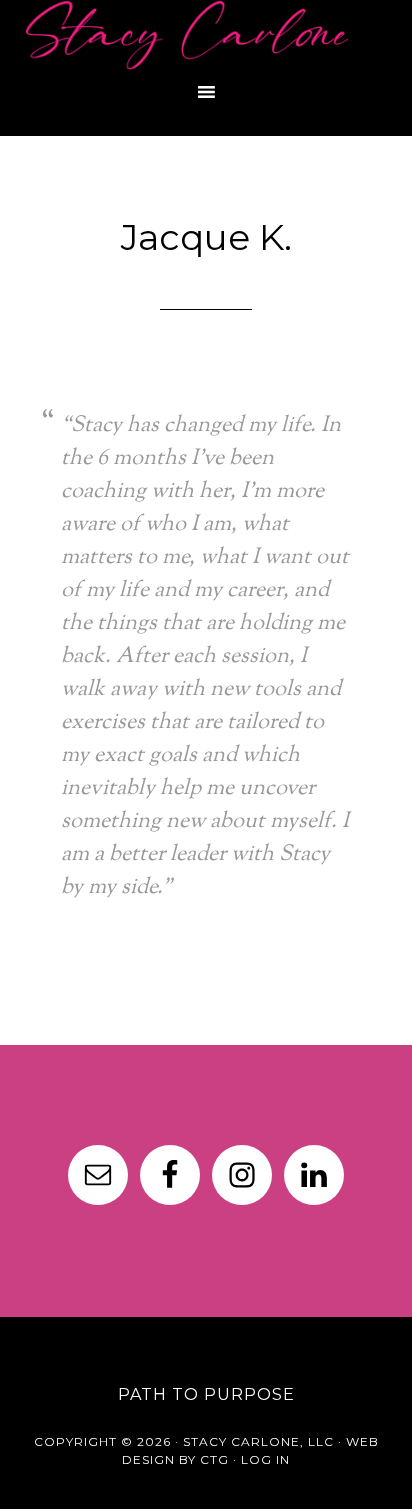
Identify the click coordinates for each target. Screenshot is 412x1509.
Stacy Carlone (206, 35)
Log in (265, 1459)
